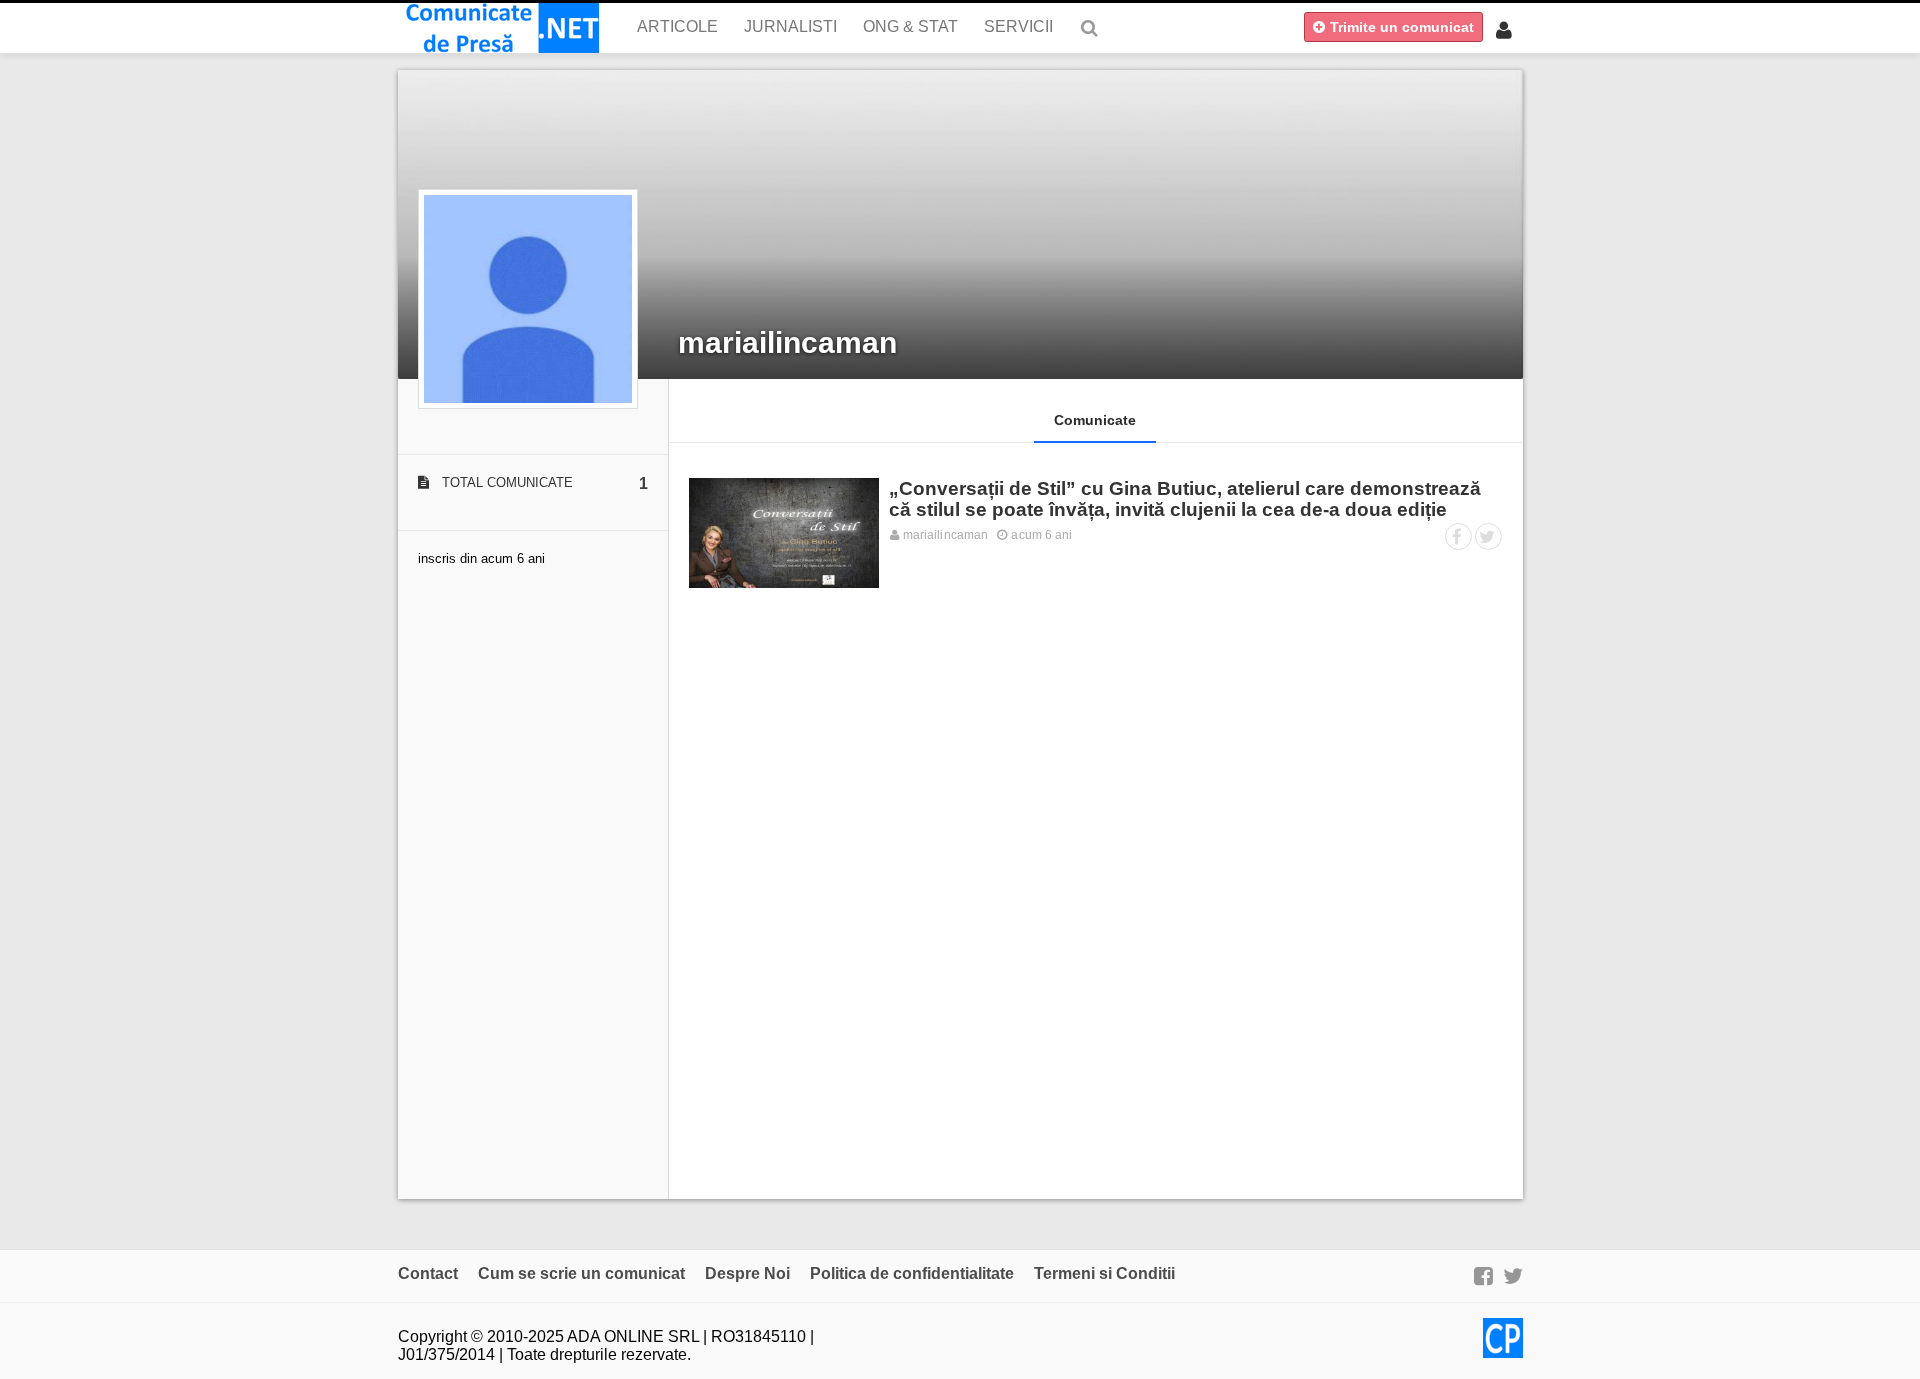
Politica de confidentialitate (912, 1273)
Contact (428, 1273)
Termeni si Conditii (1104, 1273)
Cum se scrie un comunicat (581, 1273)
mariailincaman (787, 342)
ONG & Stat (910, 26)
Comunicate (1095, 420)
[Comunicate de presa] (498, 28)
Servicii (1018, 26)
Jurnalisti (790, 26)
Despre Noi (747, 1273)
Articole (677, 26)
